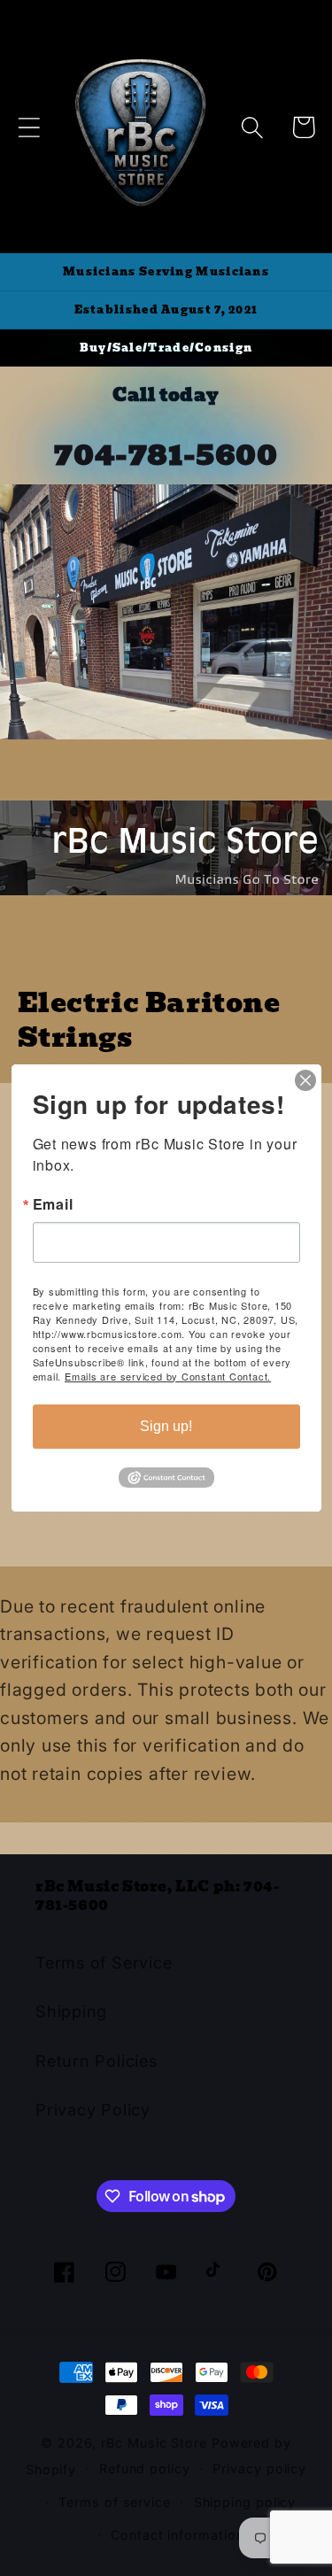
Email (53, 1204)
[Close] (305, 1080)
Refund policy (145, 2468)
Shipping (71, 2011)
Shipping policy (245, 2502)
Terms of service (115, 2502)
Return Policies (97, 2061)
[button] (29, 127)
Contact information (177, 2535)
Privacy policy (259, 2468)
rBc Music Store (156, 2443)
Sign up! (166, 1426)
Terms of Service (104, 1962)
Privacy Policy (93, 2109)
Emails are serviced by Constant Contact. (168, 1376)
